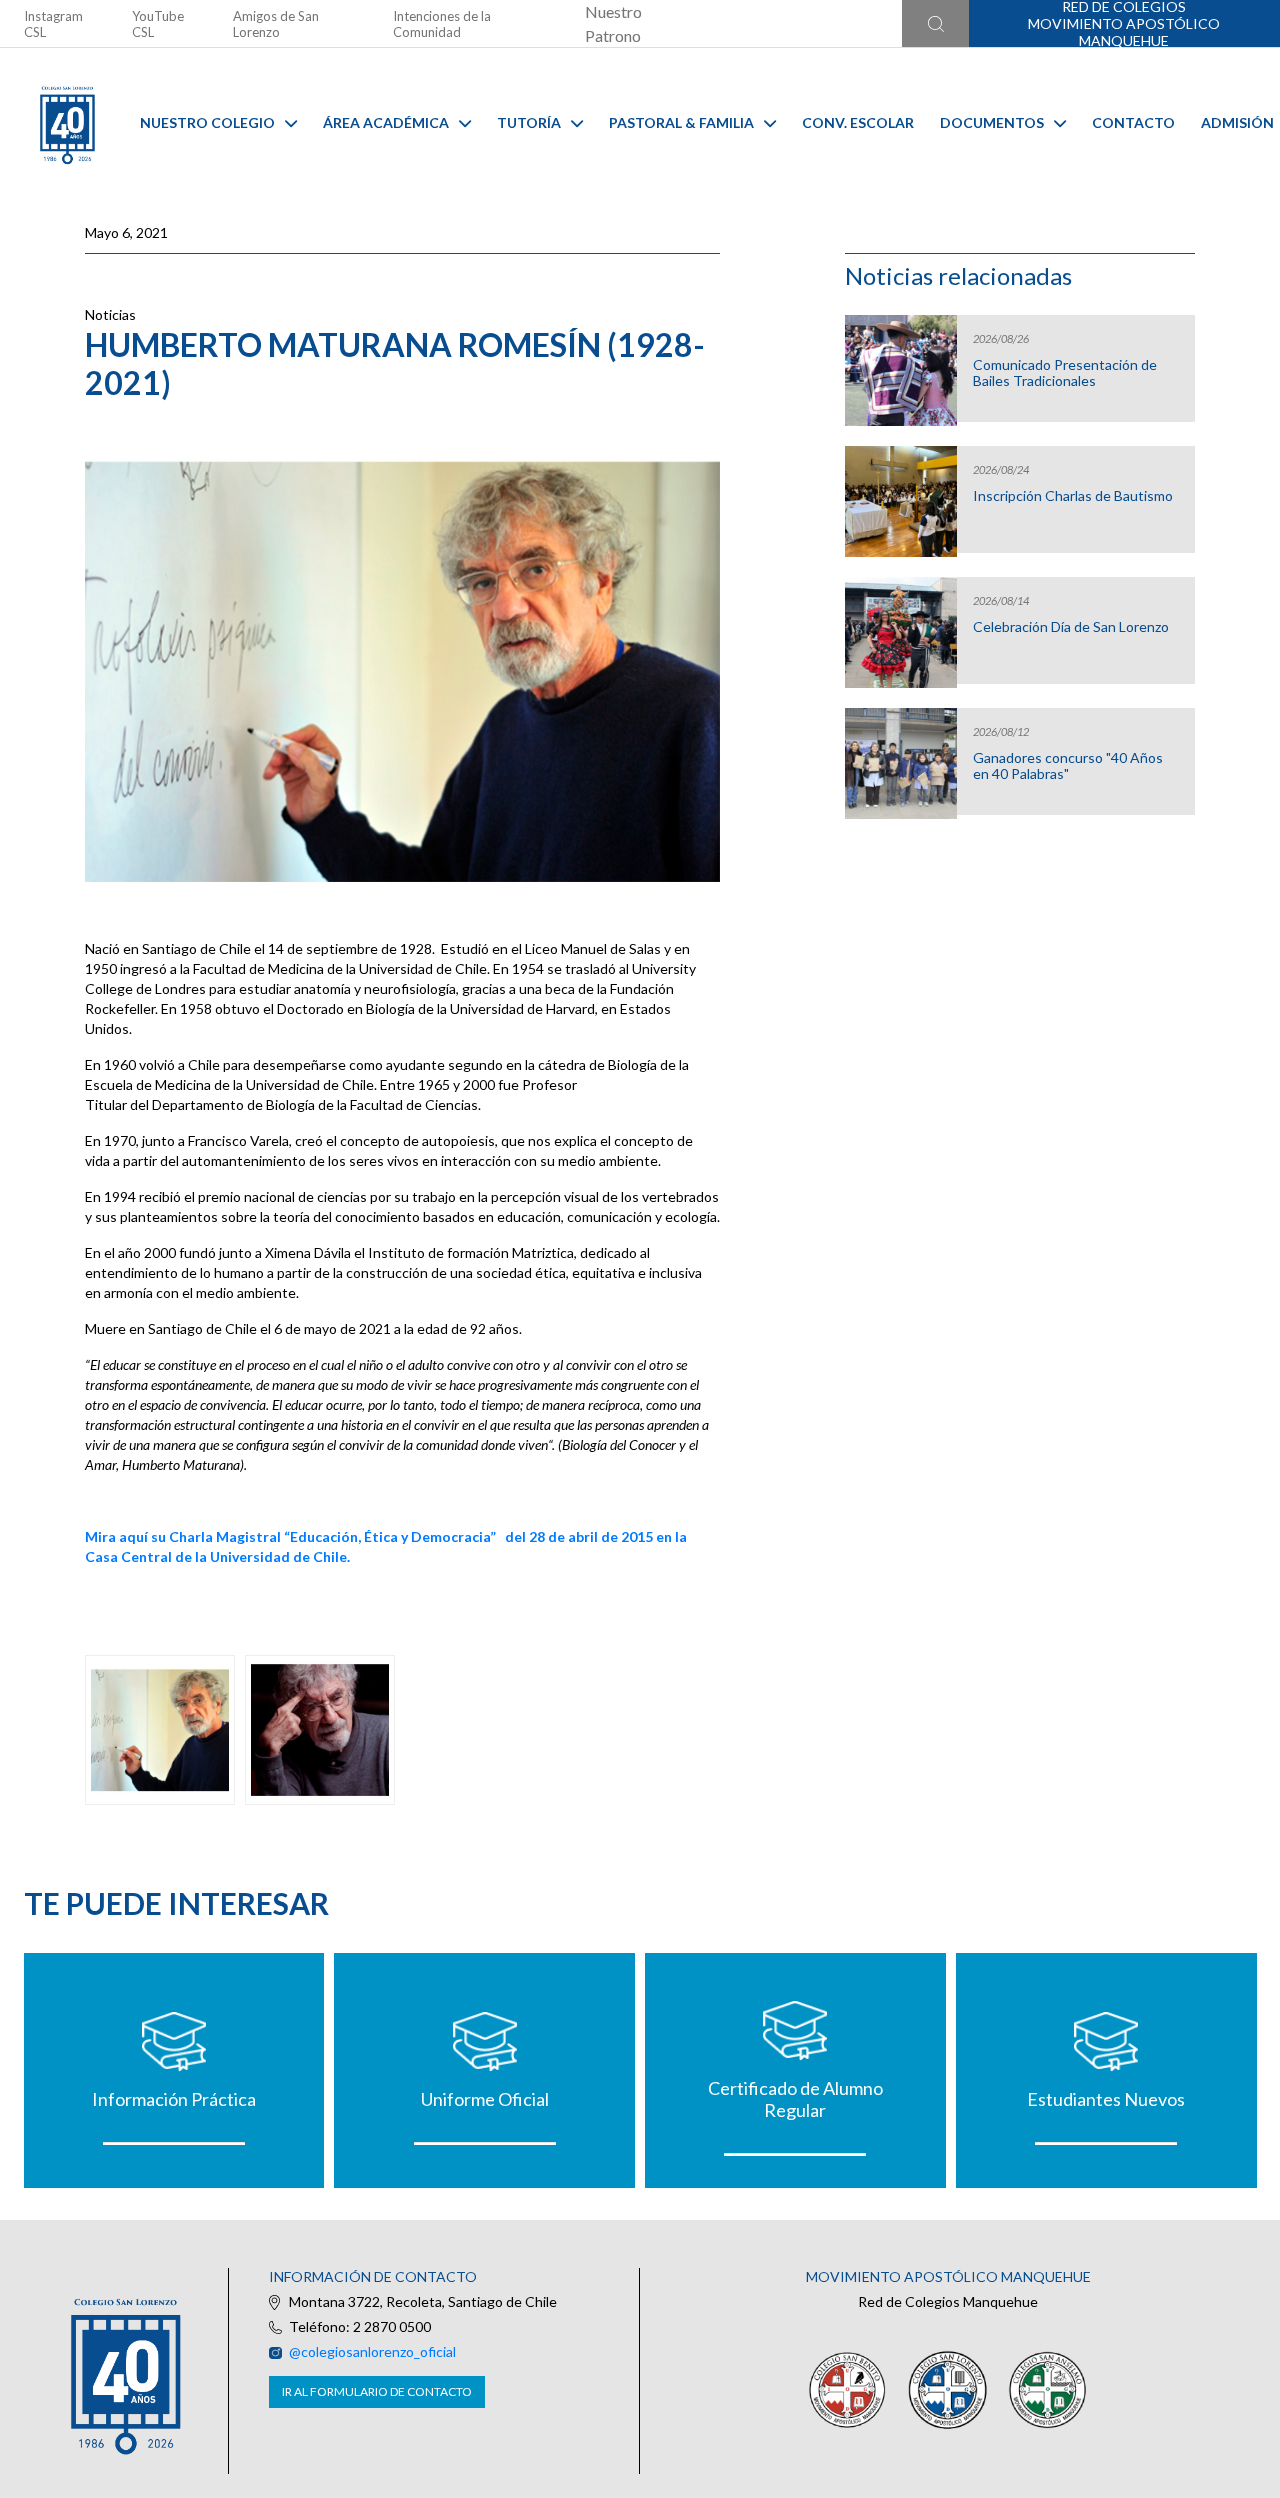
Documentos (992, 122)
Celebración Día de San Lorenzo (1071, 627)
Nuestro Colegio (207, 122)
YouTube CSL (158, 24)
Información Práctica (174, 2099)
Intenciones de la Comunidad (442, 24)
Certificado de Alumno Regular (795, 2099)
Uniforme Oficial (485, 2099)
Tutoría (529, 122)
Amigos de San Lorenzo (276, 24)
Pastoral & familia (681, 122)
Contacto (1133, 122)
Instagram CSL (53, 24)
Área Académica (386, 122)
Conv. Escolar (858, 122)
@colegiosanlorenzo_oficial (372, 2351)
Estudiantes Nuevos (1106, 2099)
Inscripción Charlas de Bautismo (1073, 496)
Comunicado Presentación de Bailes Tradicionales (1065, 373)
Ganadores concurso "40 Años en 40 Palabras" (1068, 766)
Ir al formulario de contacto (377, 2391)
